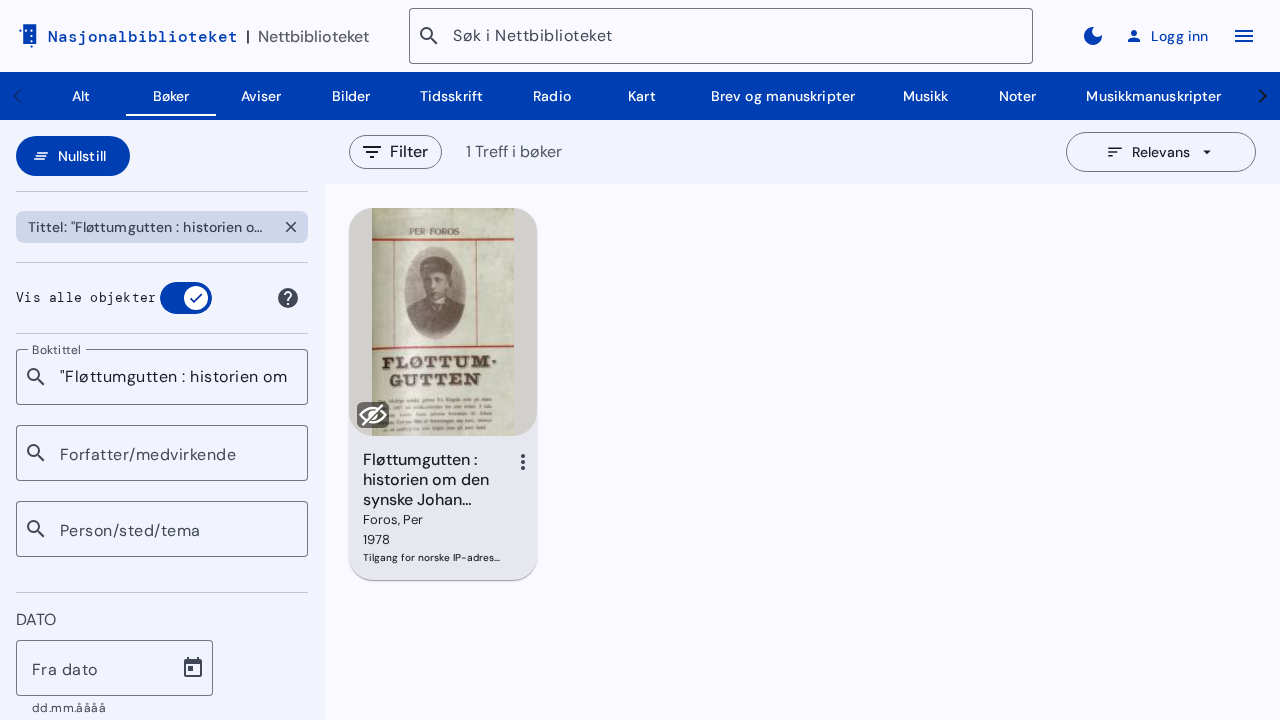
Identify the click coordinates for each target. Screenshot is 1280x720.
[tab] (81, 96)
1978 (376, 539)
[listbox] (162, 227)
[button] (291, 227)
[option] (145, 227)
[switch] (186, 298)
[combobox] (176, 377)
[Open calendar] (193, 668)
